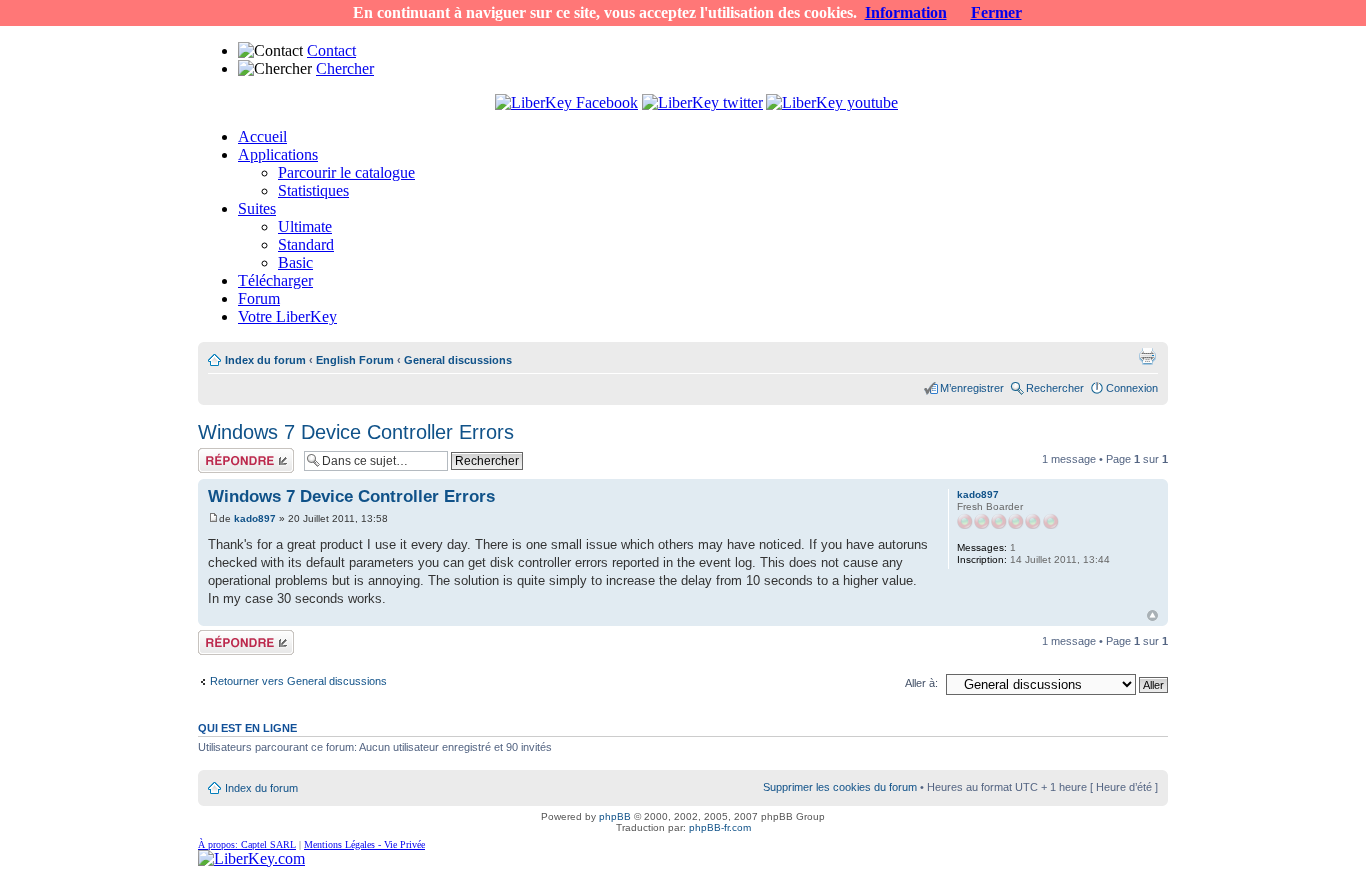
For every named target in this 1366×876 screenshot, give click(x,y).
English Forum (355, 360)
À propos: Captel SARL (247, 844)
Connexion (1132, 388)
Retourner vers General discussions (298, 681)
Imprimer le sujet (1147, 356)
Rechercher (1055, 388)
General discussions (458, 360)
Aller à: (921, 683)
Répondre (222, 454)
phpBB (615, 816)
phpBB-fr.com (720, 827)
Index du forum (265, 360)
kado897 (255, 518)
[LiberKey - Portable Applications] (251, 858)
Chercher (345, 68)
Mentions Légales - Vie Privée (364, 844)
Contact (331, 50)
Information (906, 12)
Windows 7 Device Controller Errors (356, 432)
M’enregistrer (972, 388)
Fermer (996, 12)
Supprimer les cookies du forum (840, 787)
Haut (1152, 615)
